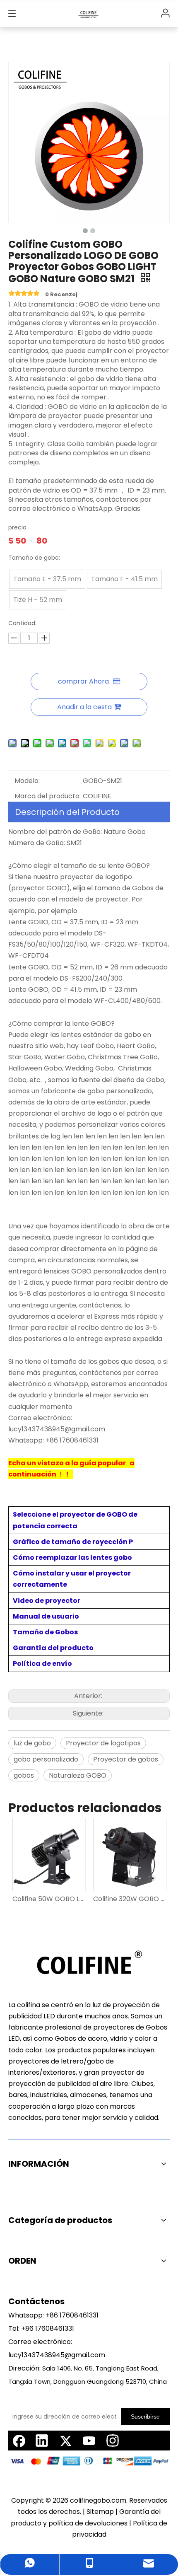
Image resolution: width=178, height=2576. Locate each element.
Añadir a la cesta (84, 707)
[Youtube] (89, 2441)
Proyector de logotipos (103, 1743)
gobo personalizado (46, 1759)
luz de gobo (32, 1743)
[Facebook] (18, 2441)
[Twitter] (65, 2441)
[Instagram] (113, 2441)
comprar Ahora (83, 681)
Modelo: (27, 781)
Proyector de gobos (126, 1759)
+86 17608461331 (72, 2315)
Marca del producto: (48, 796)
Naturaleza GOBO (78, 1775)
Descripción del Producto (67, 812)
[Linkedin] (42, 2441)
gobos (24, 1775)
